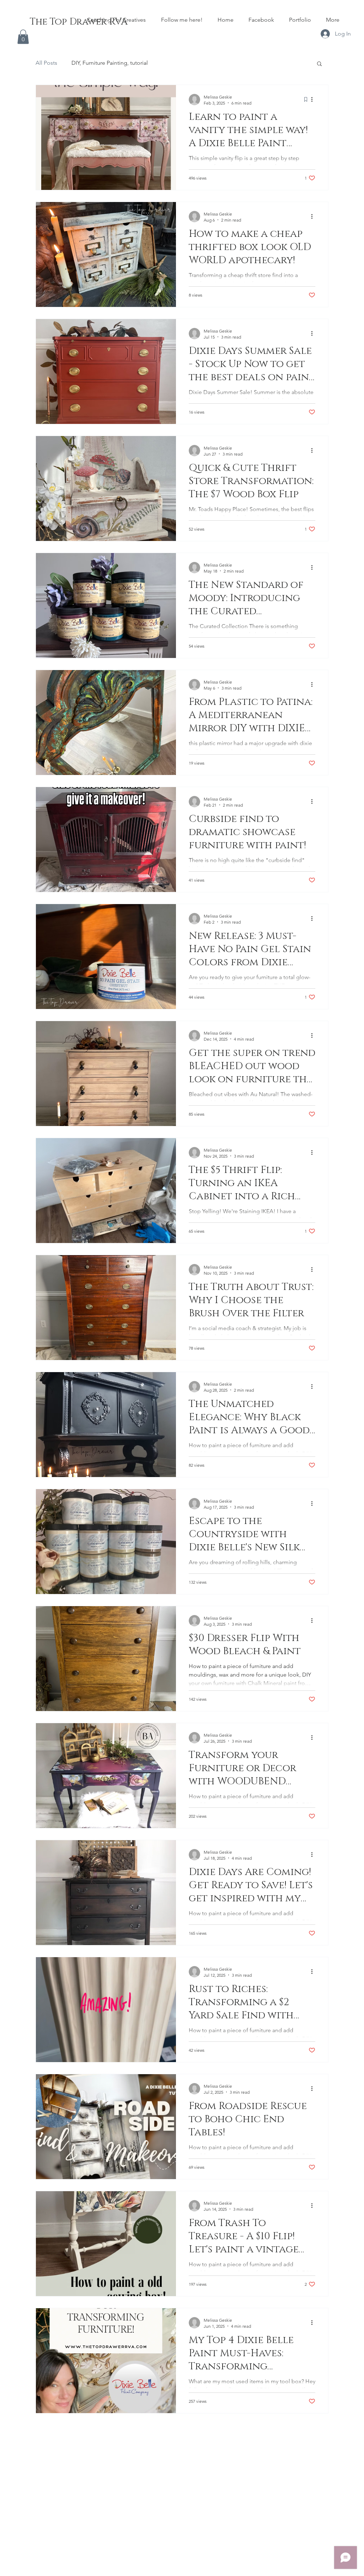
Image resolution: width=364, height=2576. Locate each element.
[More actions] (314, 100)
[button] (23, 37)
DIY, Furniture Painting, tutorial (110, 63)
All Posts (46, 63)
